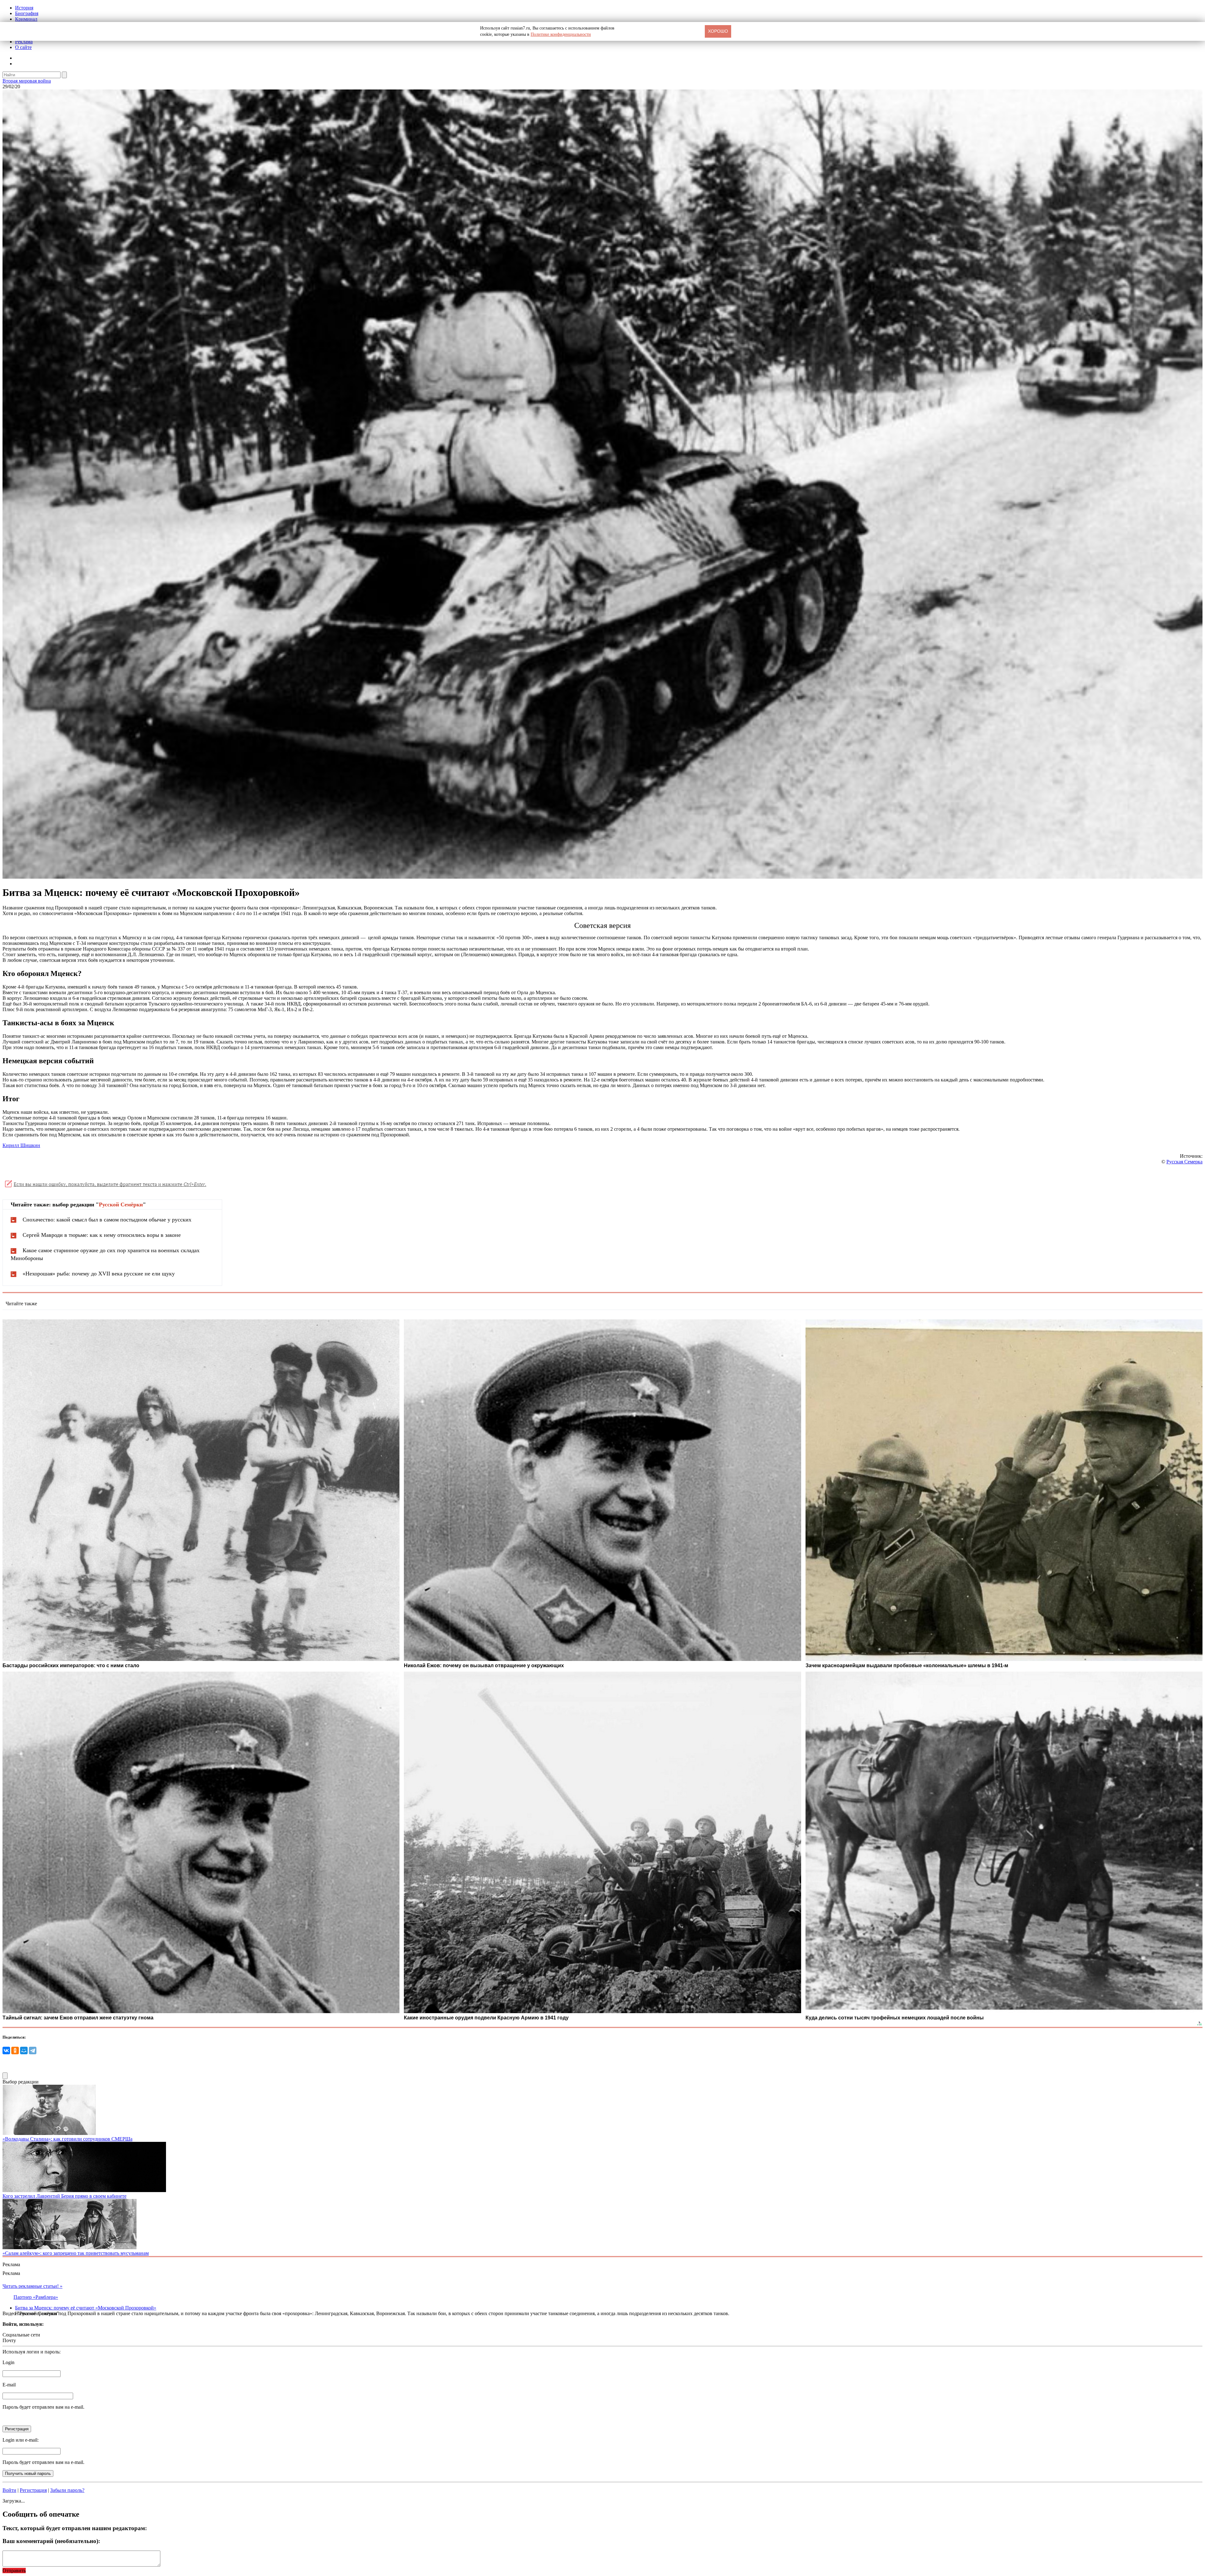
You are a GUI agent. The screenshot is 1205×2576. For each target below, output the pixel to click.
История (24, 8)
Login (8, 2362)
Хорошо (718, 31)
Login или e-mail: (21, 2440)
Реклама (24, 42)
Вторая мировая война (27, 81)
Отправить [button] (14, 2571)
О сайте (23, 47)
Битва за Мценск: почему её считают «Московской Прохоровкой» (86, 2308)
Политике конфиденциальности (561, 34)
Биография (27, 13)
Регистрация (33, 2490)
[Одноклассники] (15, 2051)
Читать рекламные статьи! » (32, 2286)
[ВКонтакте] (6, 2051)
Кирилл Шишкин (21, 1145)
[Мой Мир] (24, 2051)
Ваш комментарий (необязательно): (51, 2541)
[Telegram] (33, 2051)
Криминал (26, 19)
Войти (9, 2490)
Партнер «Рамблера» (36, 2297)
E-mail (9, 2385)
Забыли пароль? (67, 2490)
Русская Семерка (1184, 1162)
